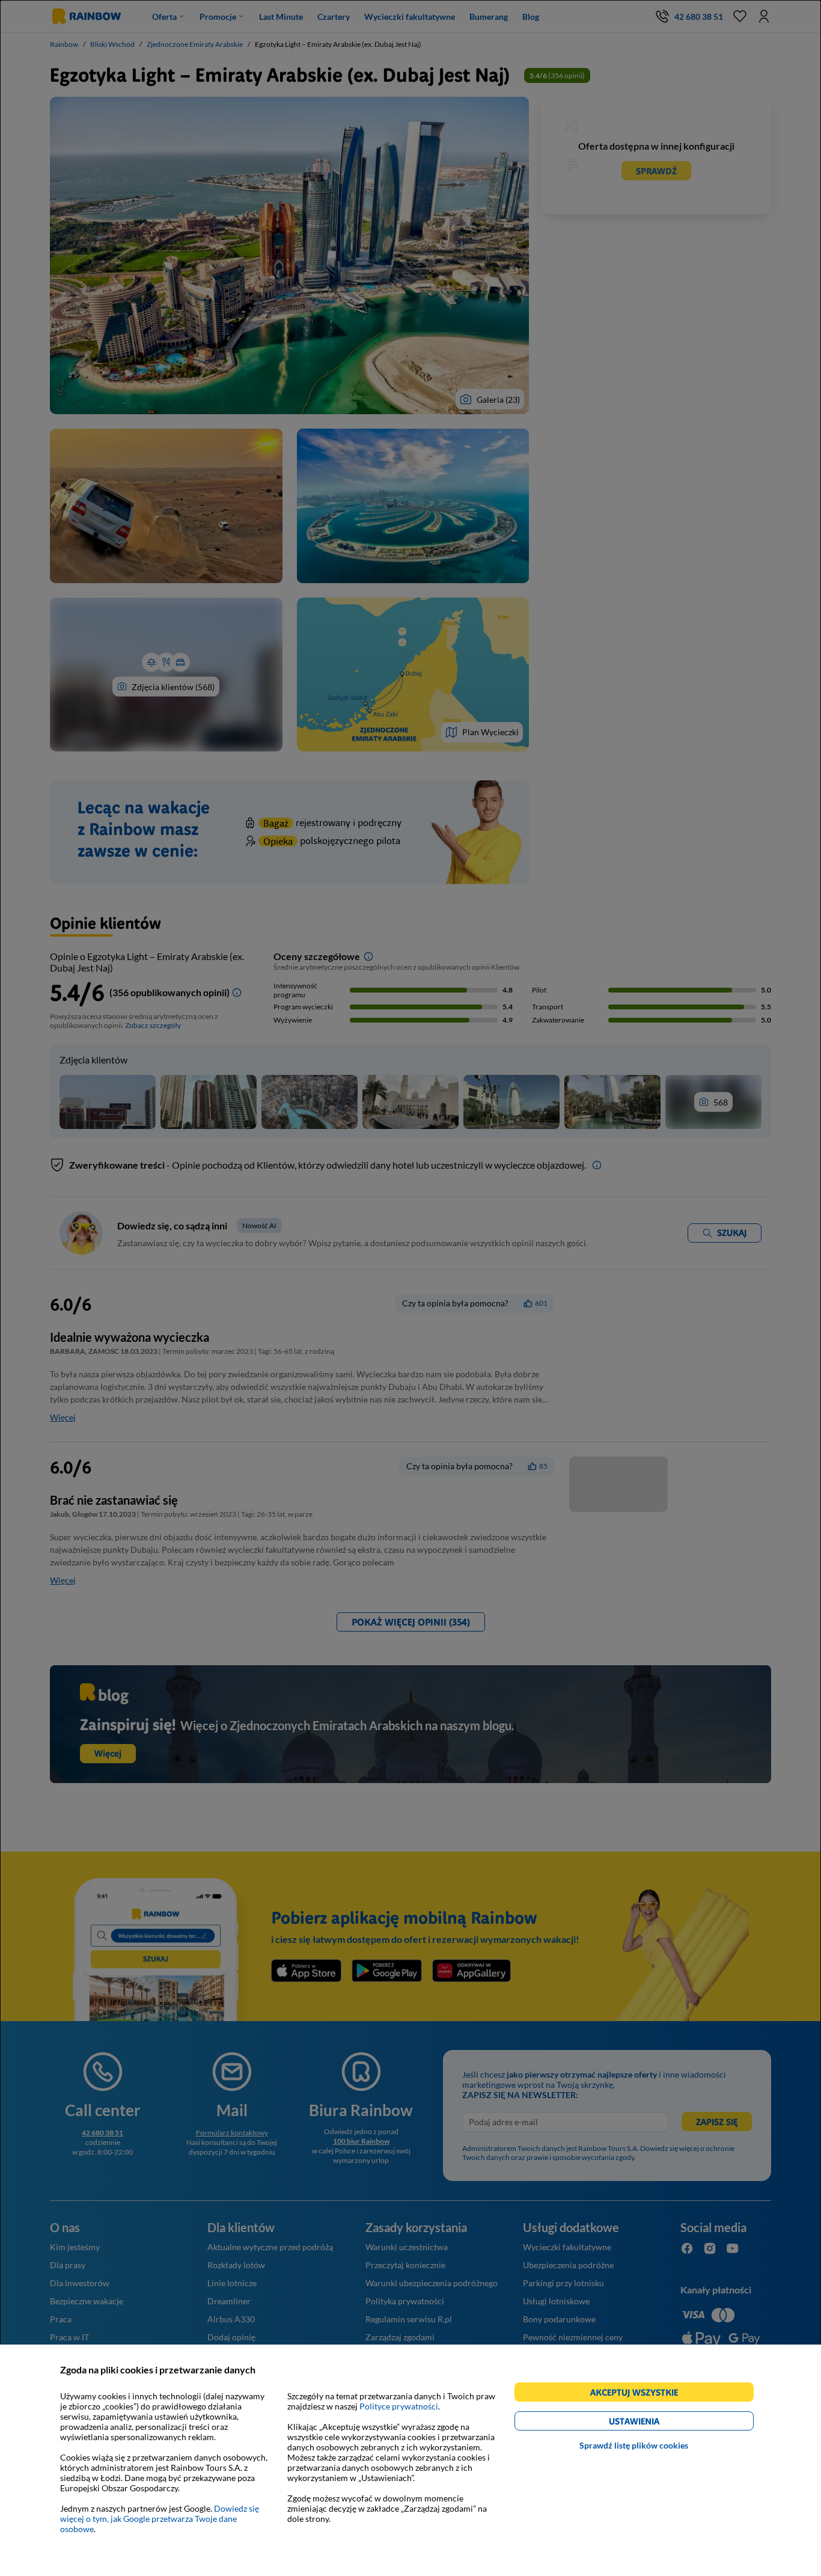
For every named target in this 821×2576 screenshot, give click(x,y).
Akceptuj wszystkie (639, 2394)
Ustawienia (655, 2423)
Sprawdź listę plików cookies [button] (634, 2445)
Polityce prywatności (399, 2406)
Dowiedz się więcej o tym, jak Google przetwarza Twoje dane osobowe (160, 2519)
